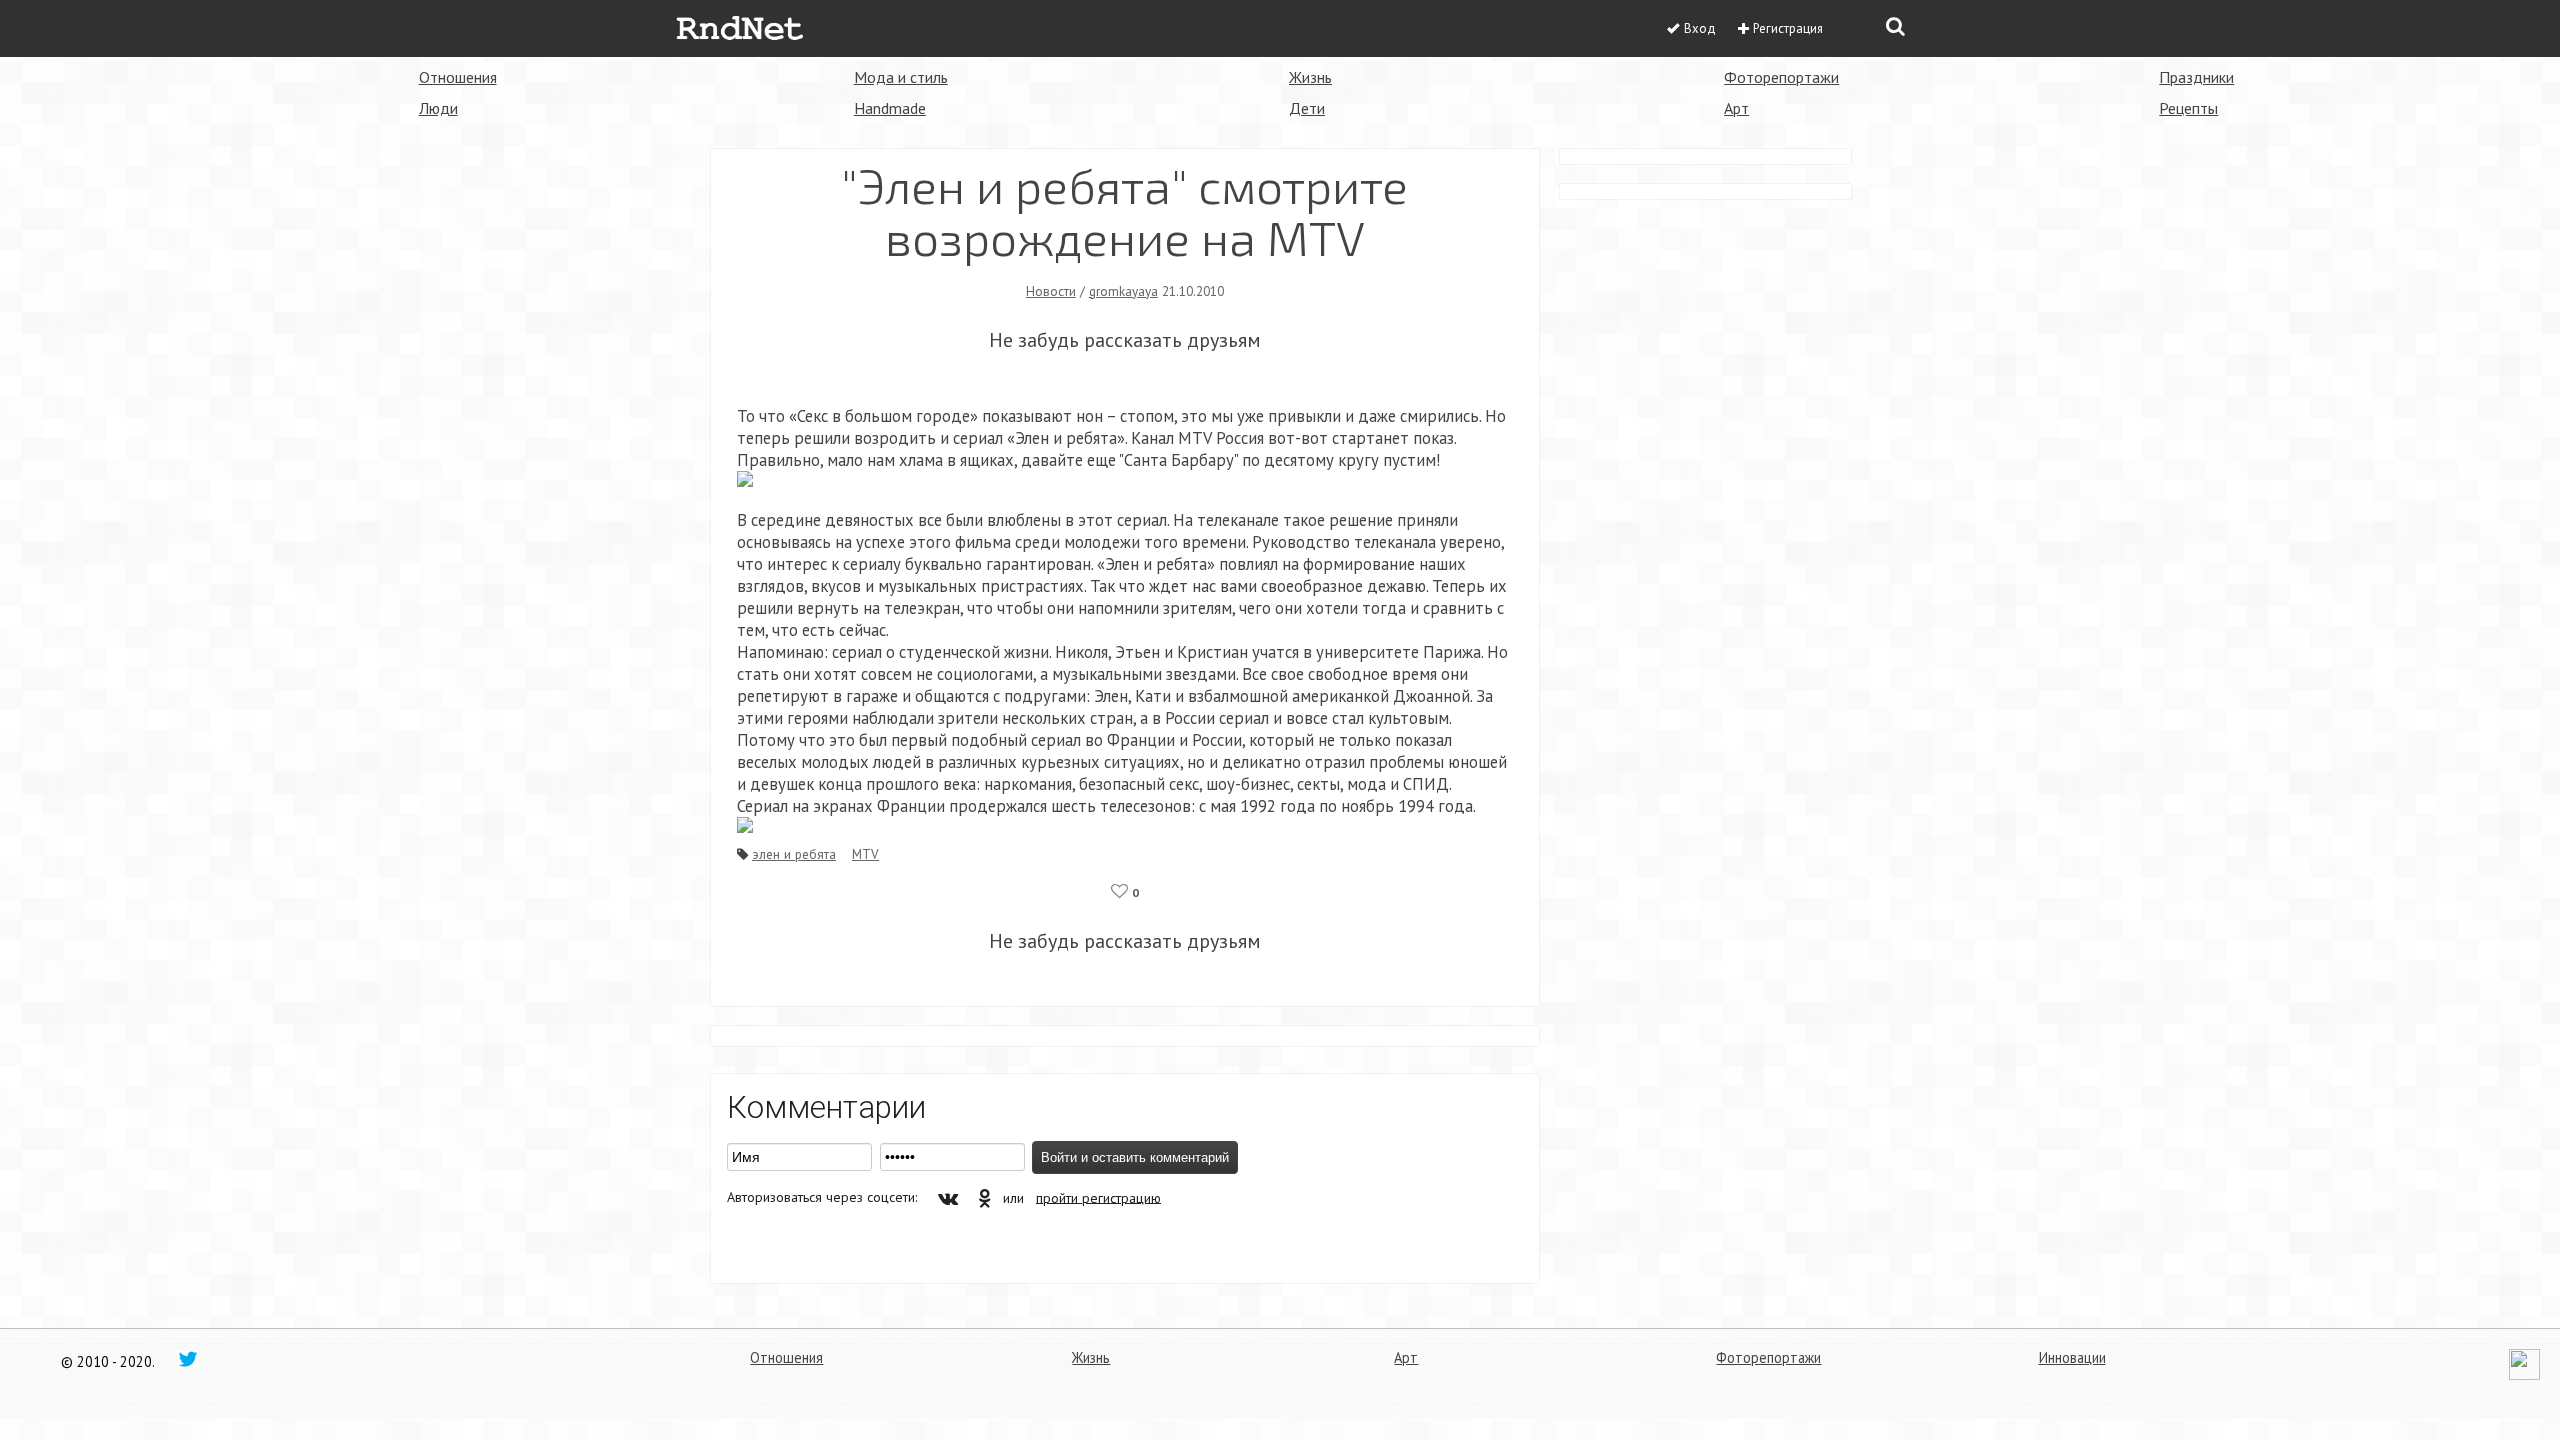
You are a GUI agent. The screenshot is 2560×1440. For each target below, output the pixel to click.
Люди (438, 108)
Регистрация (1788, 28)
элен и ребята (794, 854)
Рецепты (2188, 108)
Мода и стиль (901, 77)
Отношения (458, 77)
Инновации (2072, 1357)
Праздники (2196, 77)
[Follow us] (188, 1358)
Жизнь (1310, 77)
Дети (1307, 108)
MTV (865, 854)
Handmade (890, 108)
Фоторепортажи (1781, 77)
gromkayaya (1123, 291)
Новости (1051, 291)
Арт (1736, 108)
